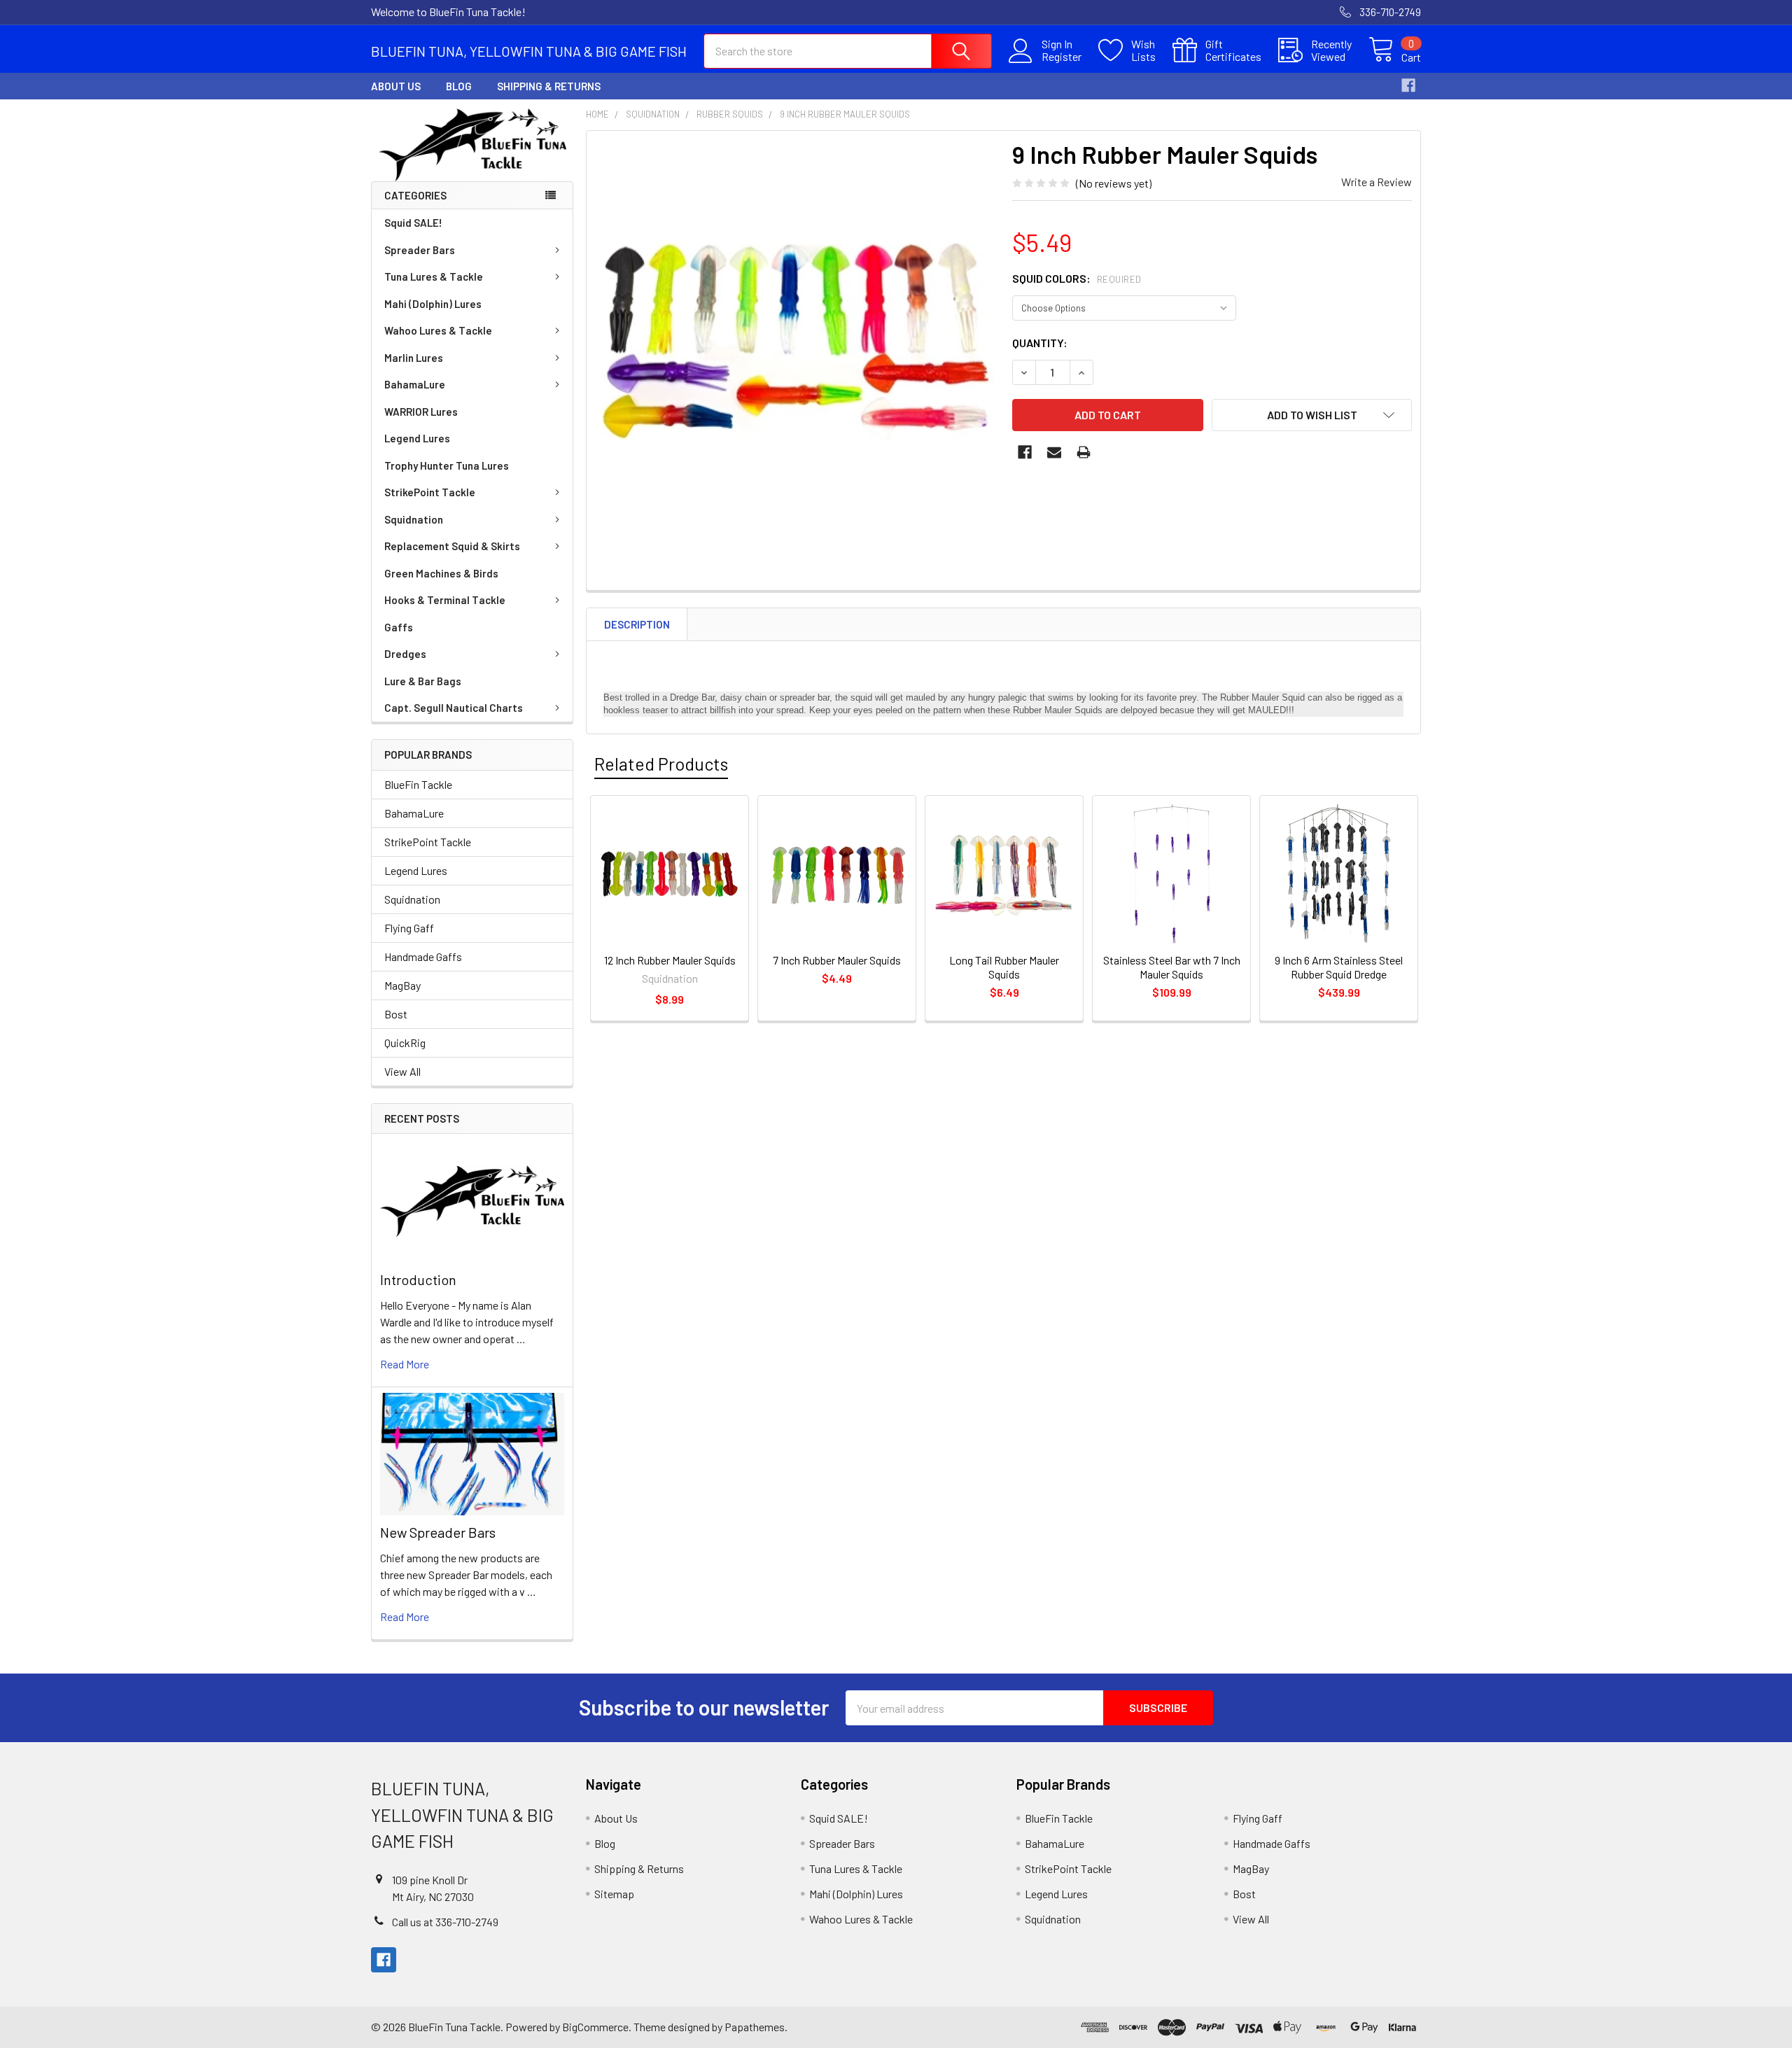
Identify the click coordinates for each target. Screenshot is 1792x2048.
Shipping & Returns (549, 86)
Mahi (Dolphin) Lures (433, 304)
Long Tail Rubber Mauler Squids (1004, 967)
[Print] (1084, 452)
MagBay (402, 985)
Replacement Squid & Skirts (452, 546)
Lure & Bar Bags (423, 681)
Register (1062, 57)
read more (405, 1364)
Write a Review (1377, 182)
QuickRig (405, 1043)
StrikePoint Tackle (430, 492)
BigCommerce (595, 2027)
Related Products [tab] (661, 764)
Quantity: (1040, 343)
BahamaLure (415, 384)
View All (402, 1071)
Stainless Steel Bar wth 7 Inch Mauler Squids (1172, 967)
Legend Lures (417, 438)
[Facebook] (1408, 85)
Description (637, 624)
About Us (396, 86)
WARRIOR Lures (421, 412)
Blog (459, 86)
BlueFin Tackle (418, 784)
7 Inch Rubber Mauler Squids (837, 960)
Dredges (405, 654)
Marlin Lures (414, 358)
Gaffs (399, 627)
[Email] (1054, 452)
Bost (396, 1014)
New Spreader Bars (438, 1532)
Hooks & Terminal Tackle (445, 600)
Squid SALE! (413, 223)
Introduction (418, 1279)
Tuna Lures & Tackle (434, 276)
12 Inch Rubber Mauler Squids (670, 960)
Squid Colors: (1077, 278)
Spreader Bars (420, 250)
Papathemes (755, 2027)
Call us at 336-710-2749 (445, 1922)
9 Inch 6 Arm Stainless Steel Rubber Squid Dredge (1339, 967)
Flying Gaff (409, 928)
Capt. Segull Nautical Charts (454, 708)
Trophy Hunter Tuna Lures (447, 465)
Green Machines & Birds (441, 573)
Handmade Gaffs (423, 956)
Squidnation (414, 519)
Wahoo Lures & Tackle (438, 330)
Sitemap (614, 1894)
